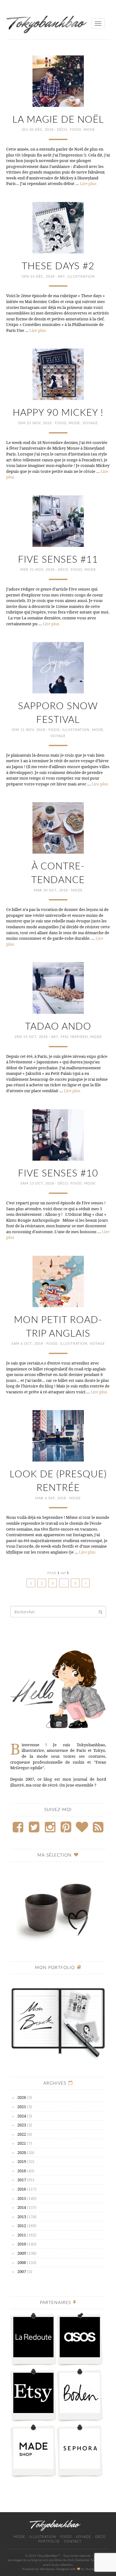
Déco (62, 130)
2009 (22, 2253)
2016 (22, 2189)
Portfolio (49, 2541)
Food (75, 130)
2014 (22, 2207)
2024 (22, 2116)
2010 (22, 2244)
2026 (22, 2097)
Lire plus (88, 183)
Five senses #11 (58, 560)
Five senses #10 (58, 1174)
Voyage (90, 423)
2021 (22, 2143)
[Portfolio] (58, 2020)
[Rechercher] (101, 1612)
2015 (22, 2198)
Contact (73, 2541)
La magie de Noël (58, 120)
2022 (22, 2134)
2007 (22, 2271)
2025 (22, 2107)
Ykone (90, 2569)
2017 (22, 2180)
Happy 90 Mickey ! (58, 413)
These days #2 (58, 266)
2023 (22, 2125)
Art (61, 277)
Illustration (81, 277)
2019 (22, 2161)
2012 (22, 2226)
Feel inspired (74, 1037)
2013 (22, 2217)
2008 (22, 2262)
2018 (22, 2171)
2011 (22, 2235)
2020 (22, 2152)
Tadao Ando (58, 1027)
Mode (89, 130)
